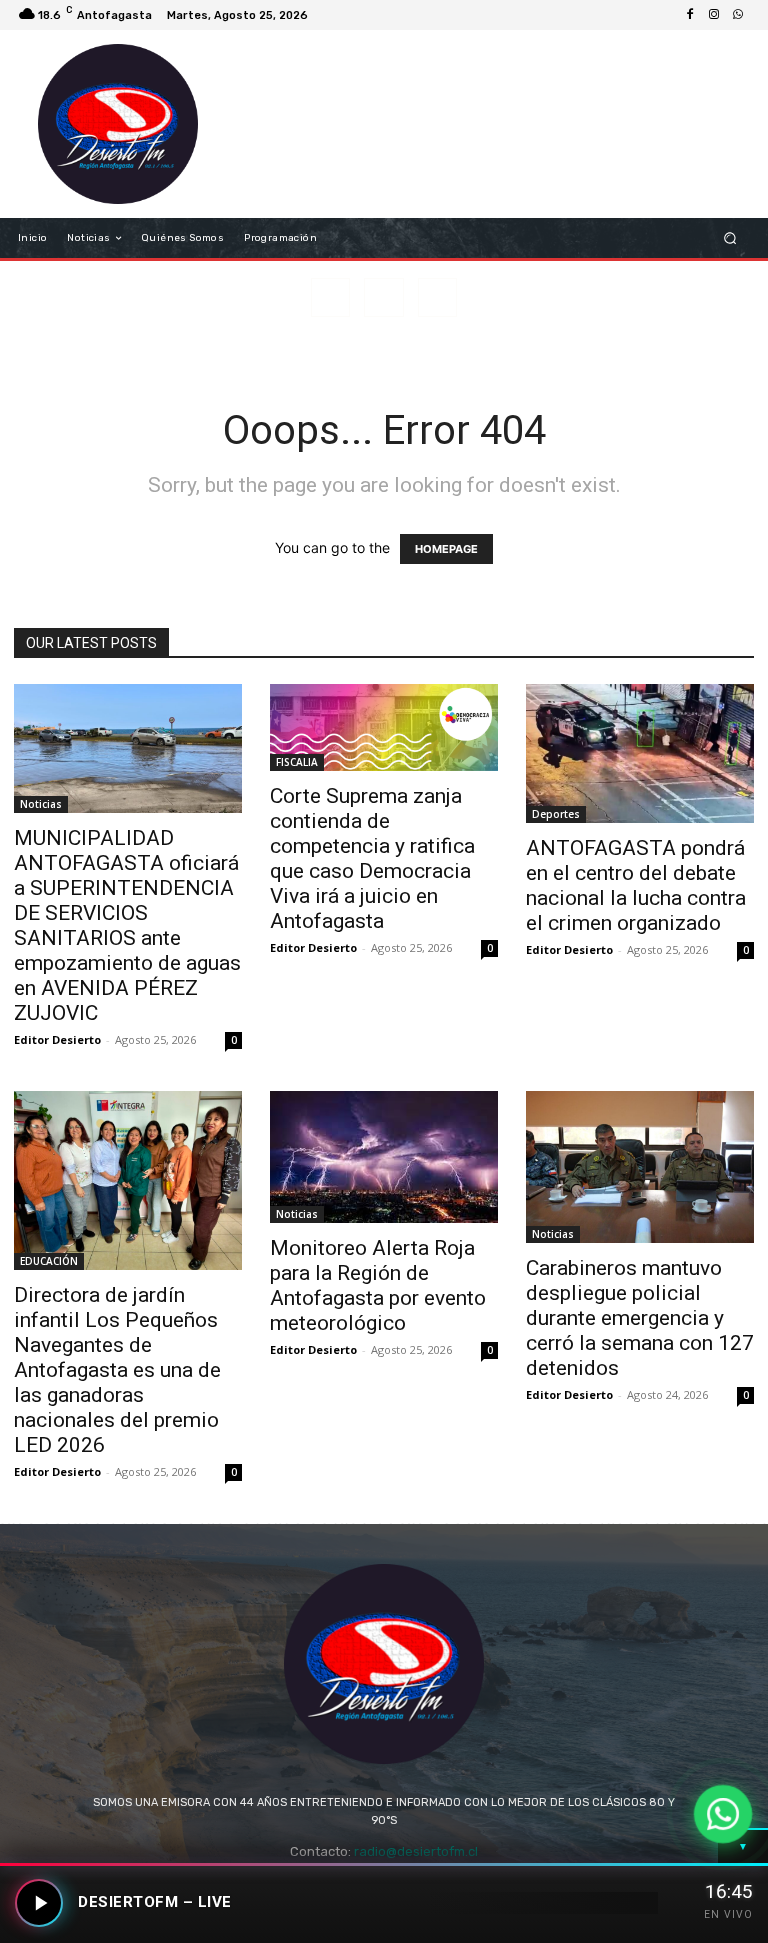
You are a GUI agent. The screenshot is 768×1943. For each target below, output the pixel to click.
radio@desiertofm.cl (416, 1851)
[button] (730, 238)
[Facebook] (690, 15)
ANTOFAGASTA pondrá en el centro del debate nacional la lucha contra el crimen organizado (636, 885)
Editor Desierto (57, 1039)
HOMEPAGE (446, 549)
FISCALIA (297, 762)
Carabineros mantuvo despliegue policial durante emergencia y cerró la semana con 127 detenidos (640, 1318)
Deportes (556, 814)
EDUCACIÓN (49, 1261)
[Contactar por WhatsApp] (723, 1814)
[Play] (39, 1903)
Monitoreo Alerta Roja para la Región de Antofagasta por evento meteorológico (378, 1285)
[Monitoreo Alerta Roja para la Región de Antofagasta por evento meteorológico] (384, 1157)
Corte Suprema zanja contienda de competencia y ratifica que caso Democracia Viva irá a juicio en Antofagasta (372, 858)
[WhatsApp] (738, 15)
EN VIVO (728, 1914)
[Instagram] (714, 15)
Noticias (41, 804)
